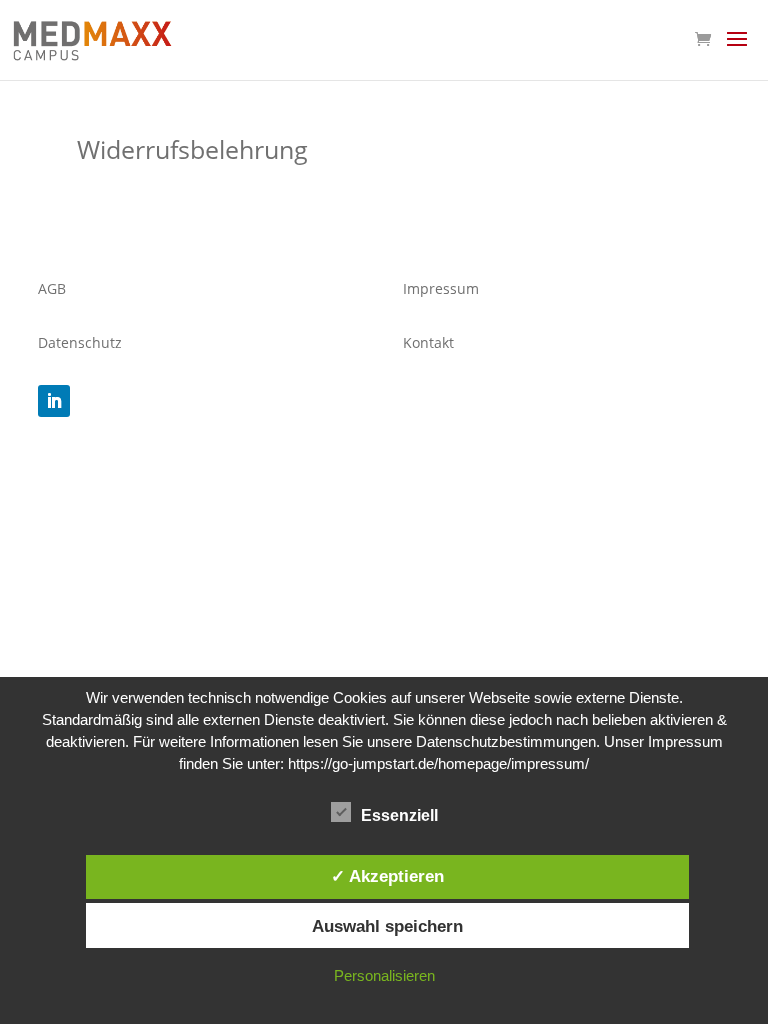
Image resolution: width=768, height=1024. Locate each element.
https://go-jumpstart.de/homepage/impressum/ (438, 763)
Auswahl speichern (387, 926)
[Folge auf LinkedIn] (54, 401)
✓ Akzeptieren (387, 876)
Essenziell (399, 815)
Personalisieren (384, 975)
